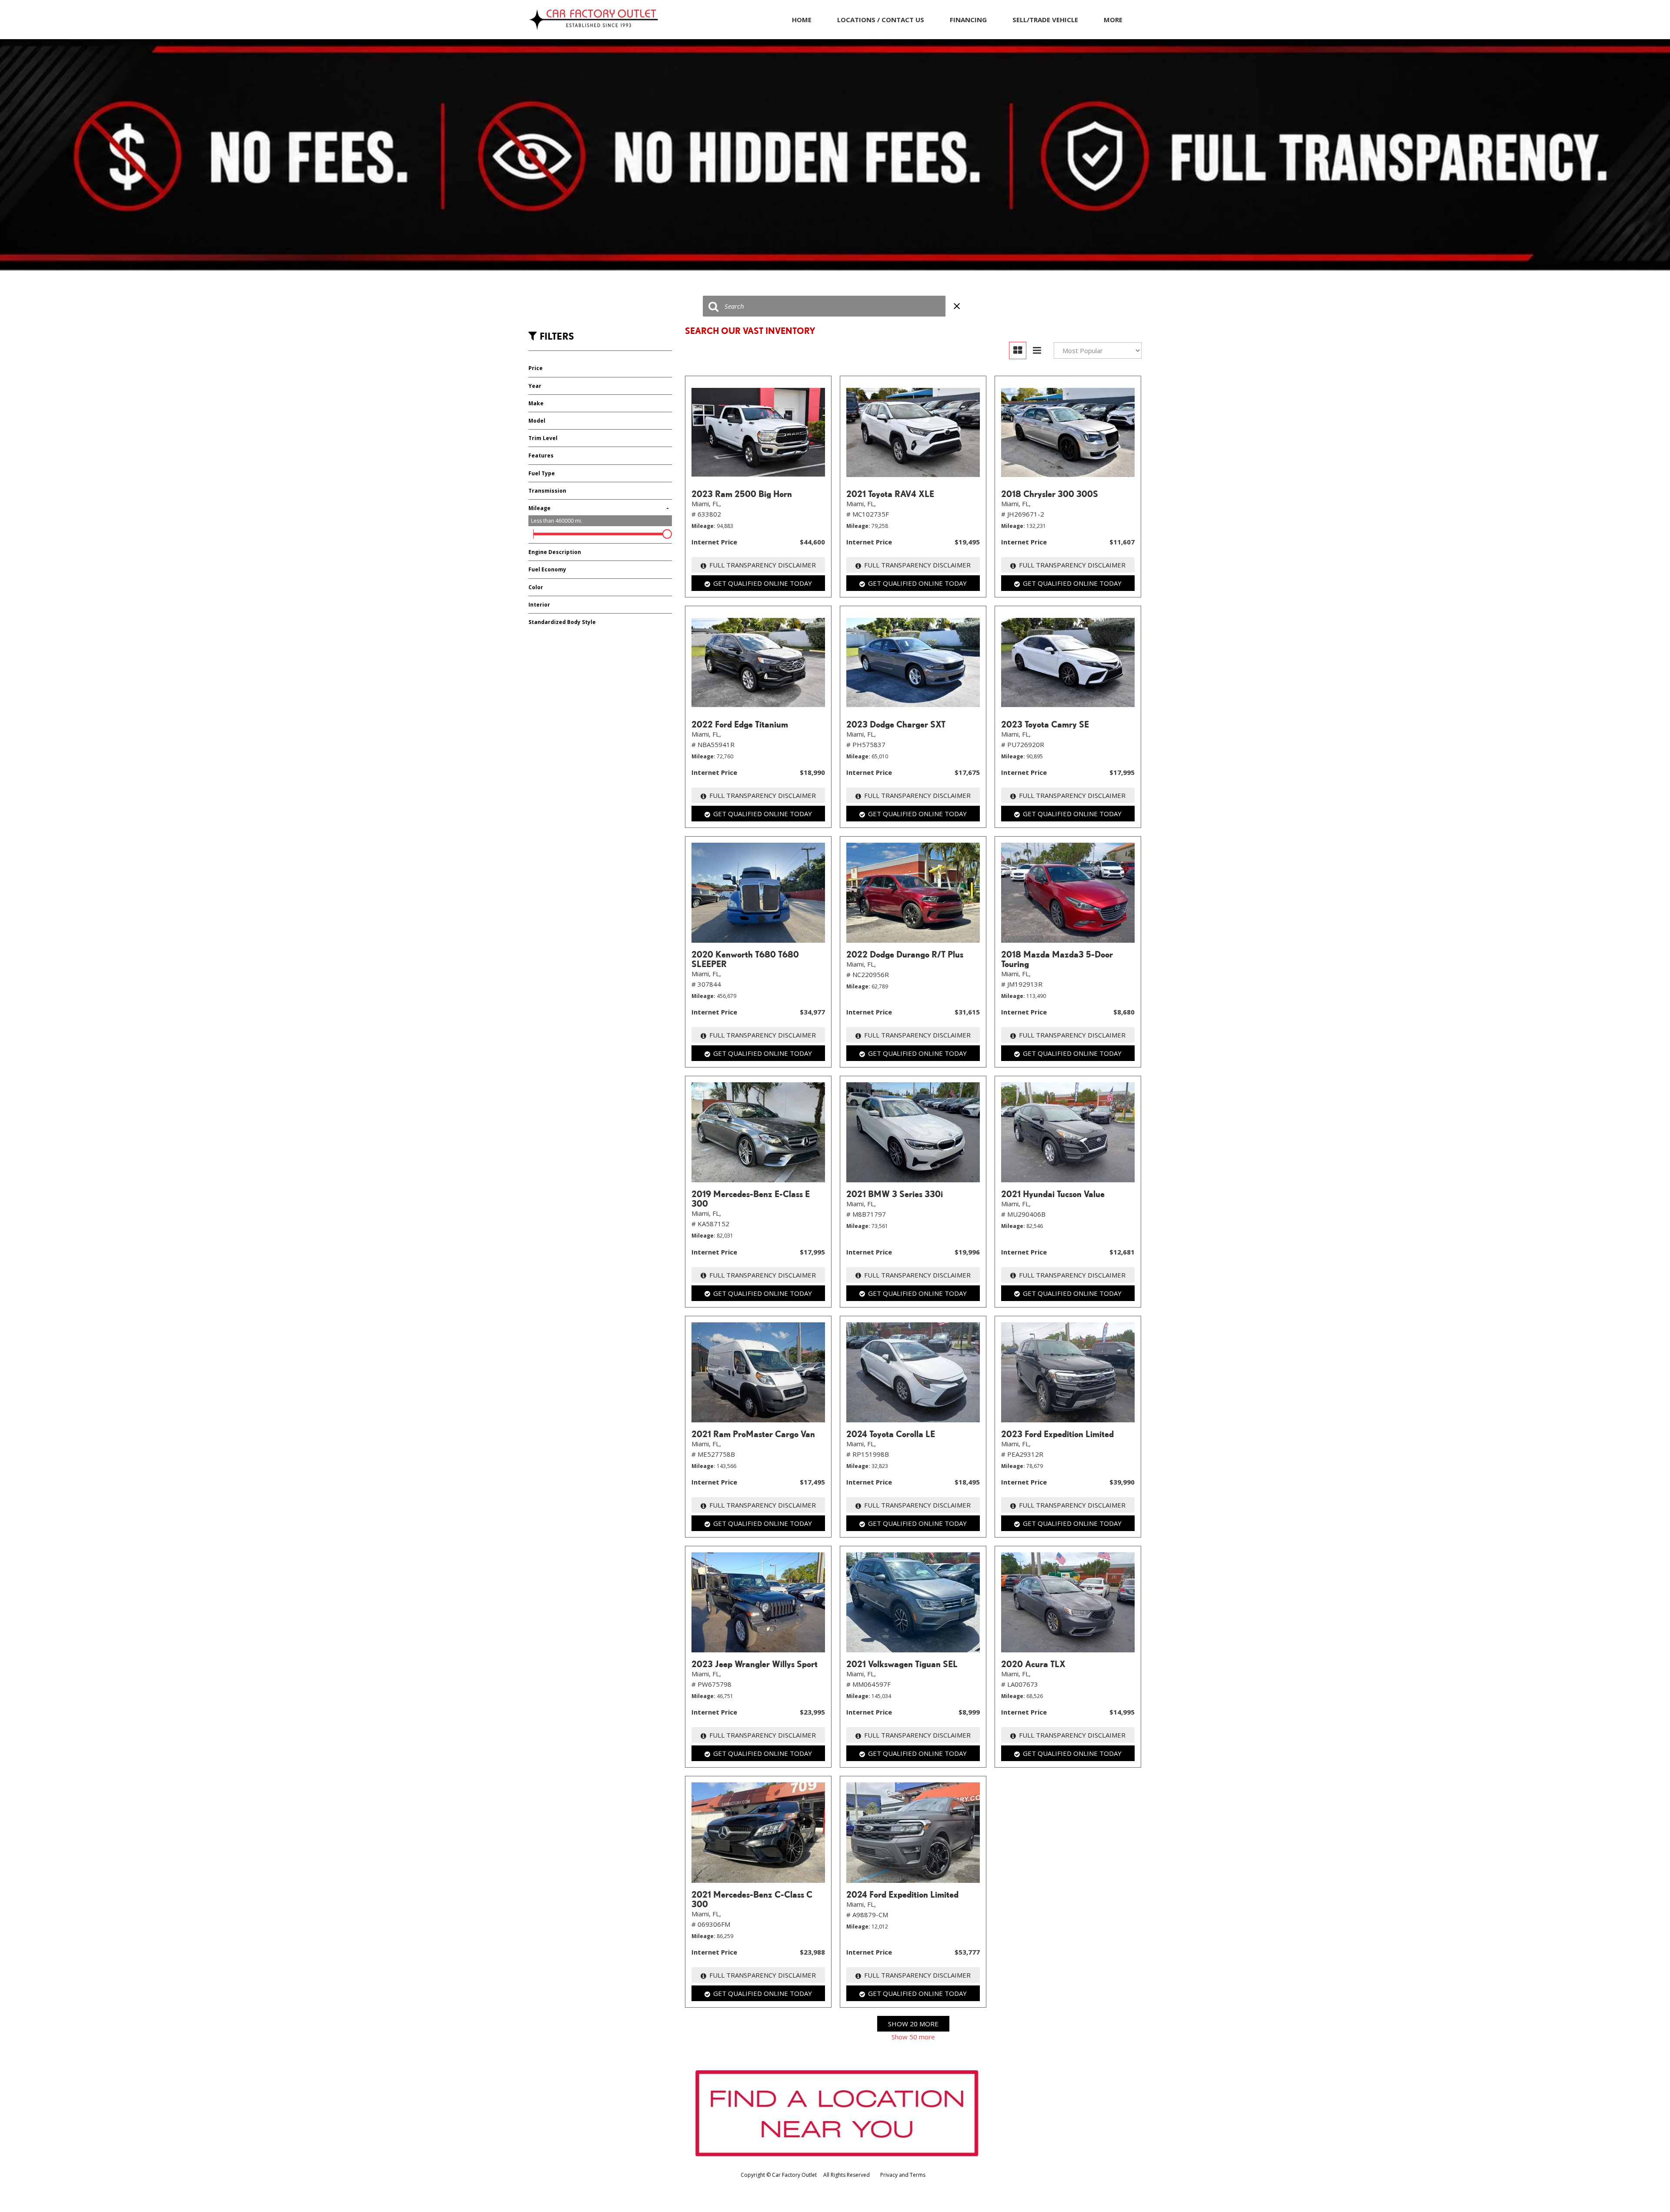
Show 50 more (913, 2037)
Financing (968, 20)
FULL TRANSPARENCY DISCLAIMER (763, 565)
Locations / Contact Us (881, 20)
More (1113, 20)
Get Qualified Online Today (763, 583)
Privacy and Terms (903, 2175)
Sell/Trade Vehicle (1045, 20)
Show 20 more (913, 2024)
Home (802, 20)
